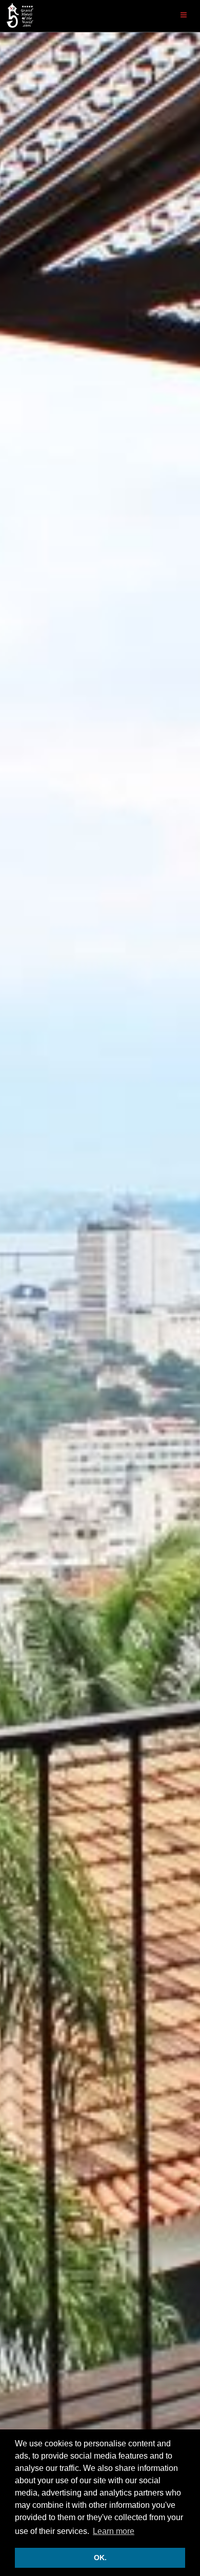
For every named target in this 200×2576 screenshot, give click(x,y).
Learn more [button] (114, 2531)
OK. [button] (100, 2558)
